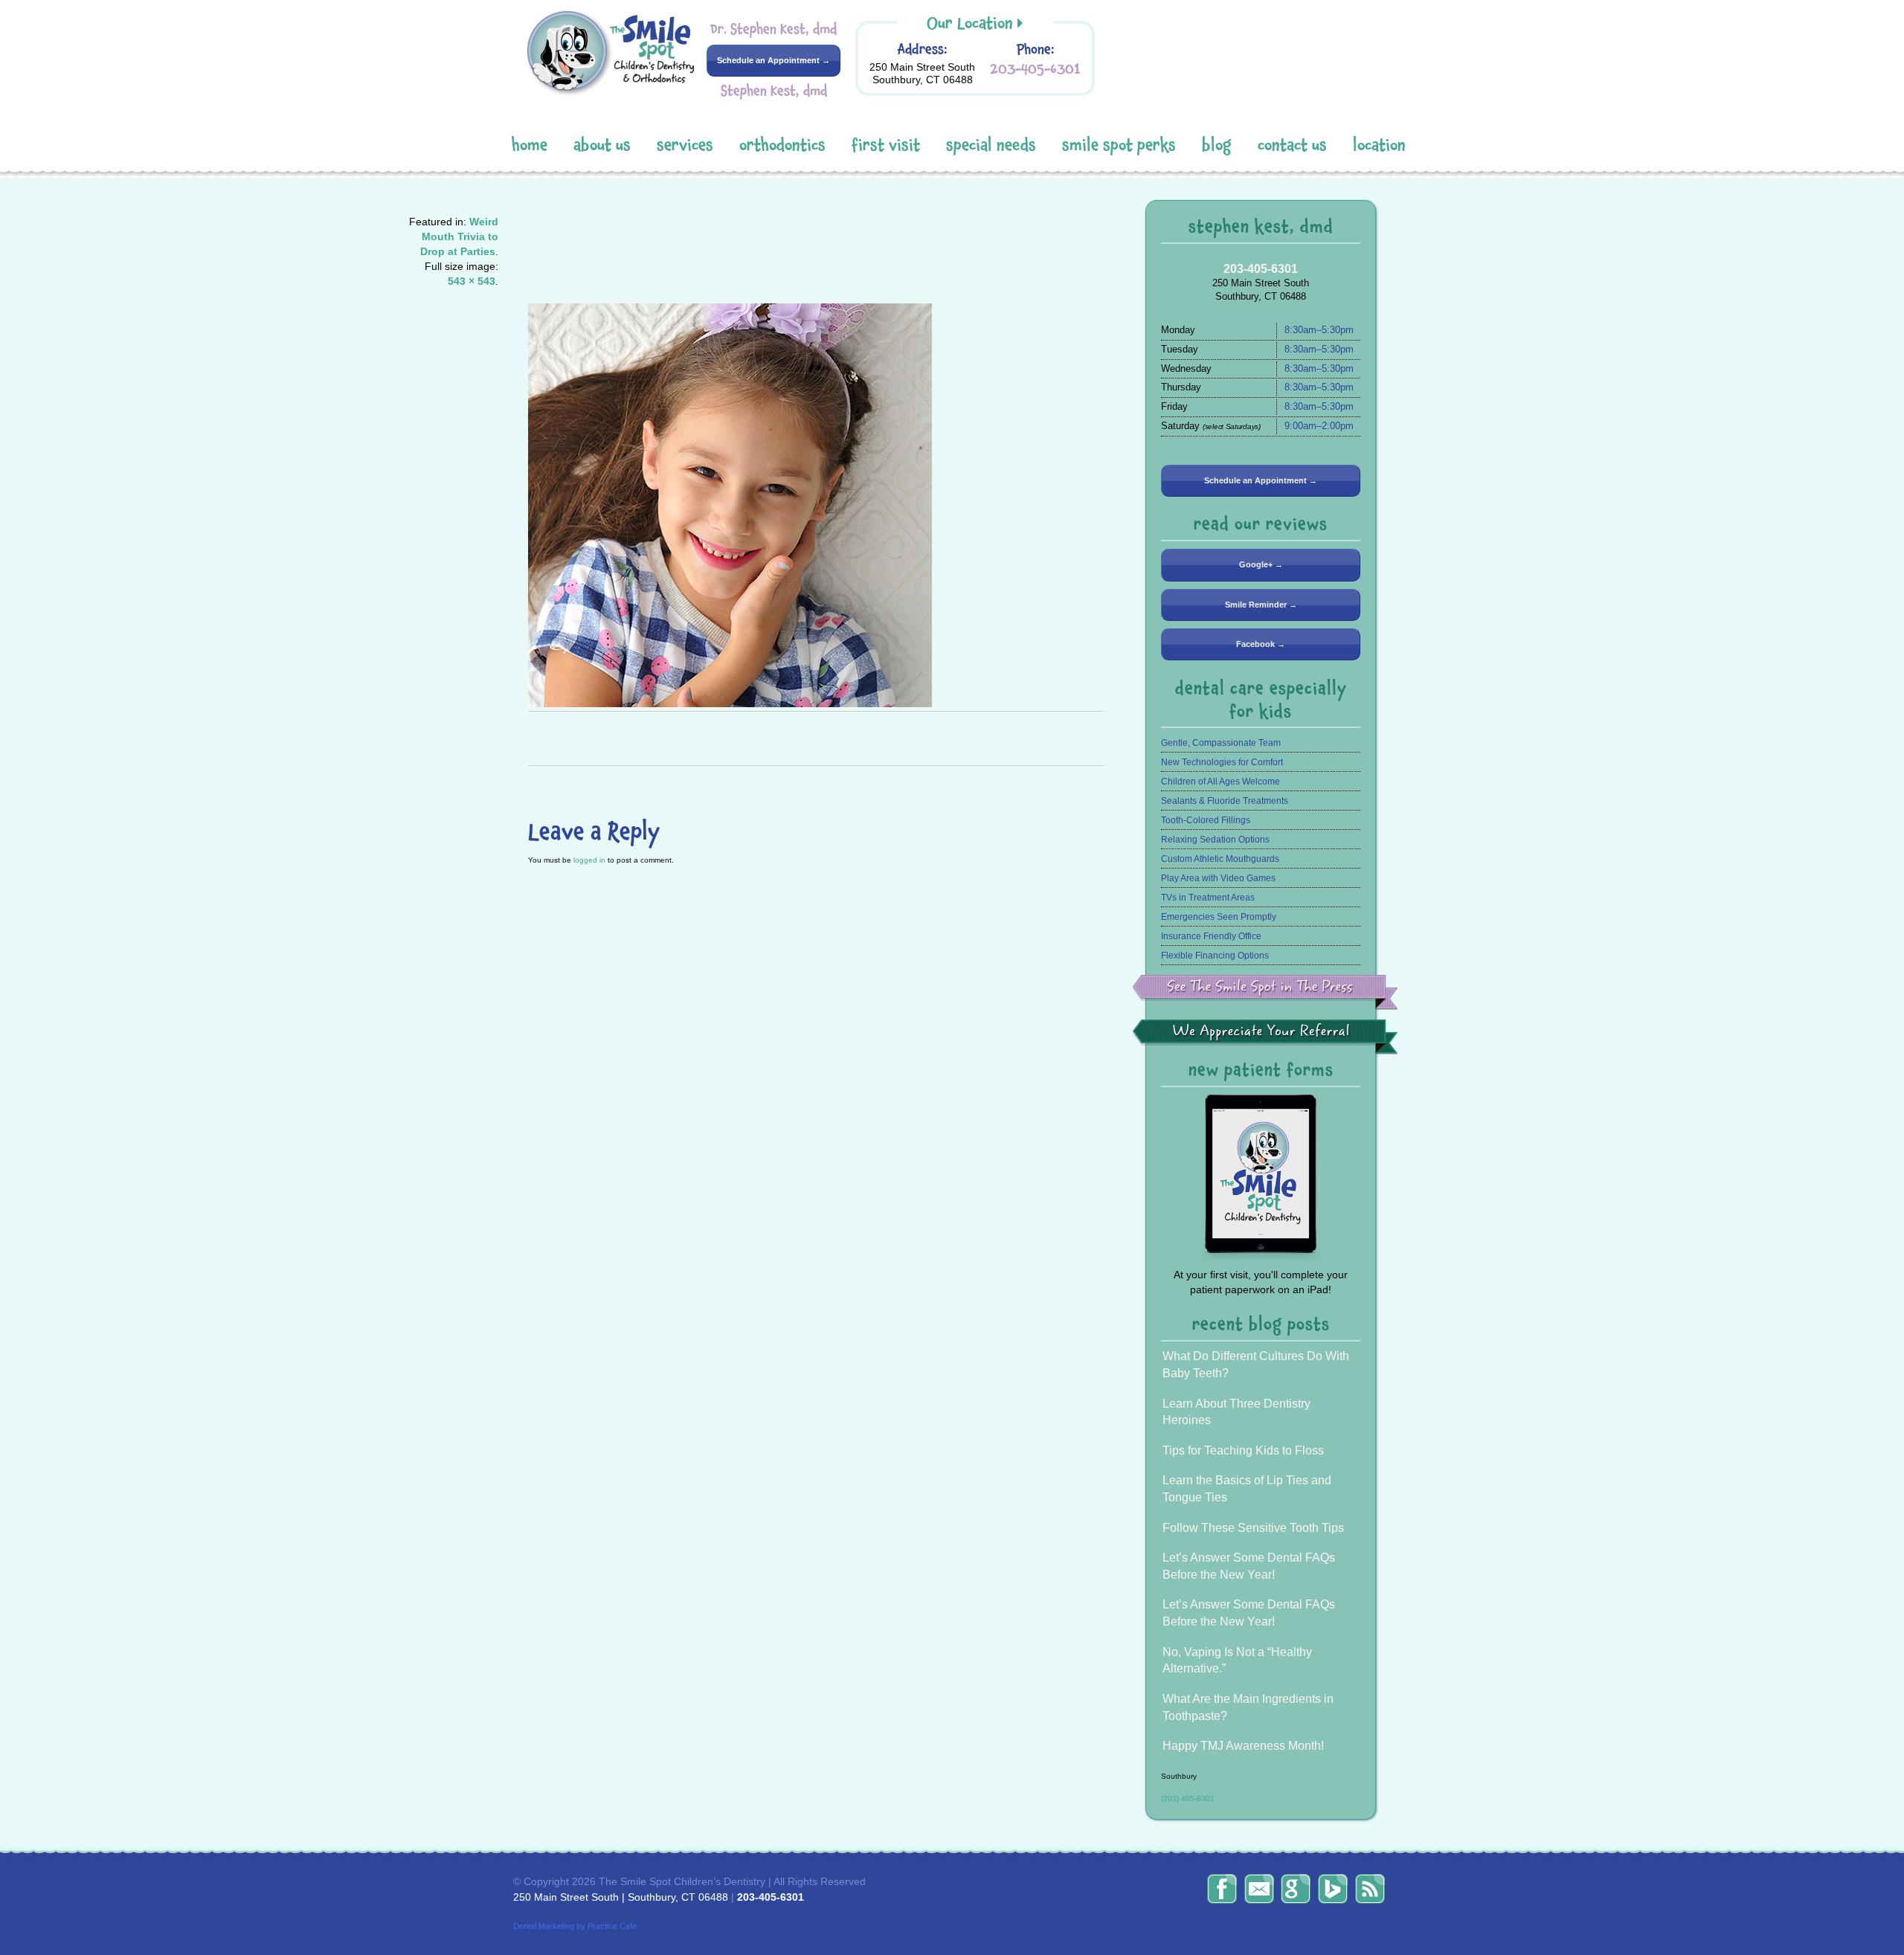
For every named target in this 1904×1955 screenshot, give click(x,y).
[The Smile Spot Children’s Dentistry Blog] (1370, 1889)
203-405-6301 (1035, 69)
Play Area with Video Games (1218, 878)
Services (685, 145)
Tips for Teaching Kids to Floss (1243, 1450)
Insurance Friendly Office (1211, 936)
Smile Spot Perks (1119, 145)
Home (530, 145)
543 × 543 (472, 281)
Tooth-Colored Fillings (1206, 820)
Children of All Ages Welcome (1220, 782)
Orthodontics (782, 145)
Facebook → (1261, 644)
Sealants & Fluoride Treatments (1225, 801)
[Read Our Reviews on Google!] (1296, 1889)
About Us (602, 145)
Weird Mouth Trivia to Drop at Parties (459, 236)
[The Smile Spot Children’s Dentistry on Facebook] (1222, 1889)
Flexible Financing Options (1215, 956)
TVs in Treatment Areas (1208, 898)
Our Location (970, 23)
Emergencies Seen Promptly (1219, 917)
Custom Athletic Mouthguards (1220, 859)
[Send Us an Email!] (1259, 1889)
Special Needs (991, 145)
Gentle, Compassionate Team (1221, 743)
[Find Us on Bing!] (1333, 1889)
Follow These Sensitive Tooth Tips (1253, 1528)
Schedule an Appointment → (773, 60)
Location (1379, 145)
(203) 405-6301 (1188, 1798)
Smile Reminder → (1261, 605)
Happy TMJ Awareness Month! (1243, 1746)
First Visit (886, 145)
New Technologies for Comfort (1222, 762)
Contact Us (1292, 145)
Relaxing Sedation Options (1215, 840)
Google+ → (1261, 564)
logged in (589, 860)
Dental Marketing (544, 1926)
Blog (1217, 145)
